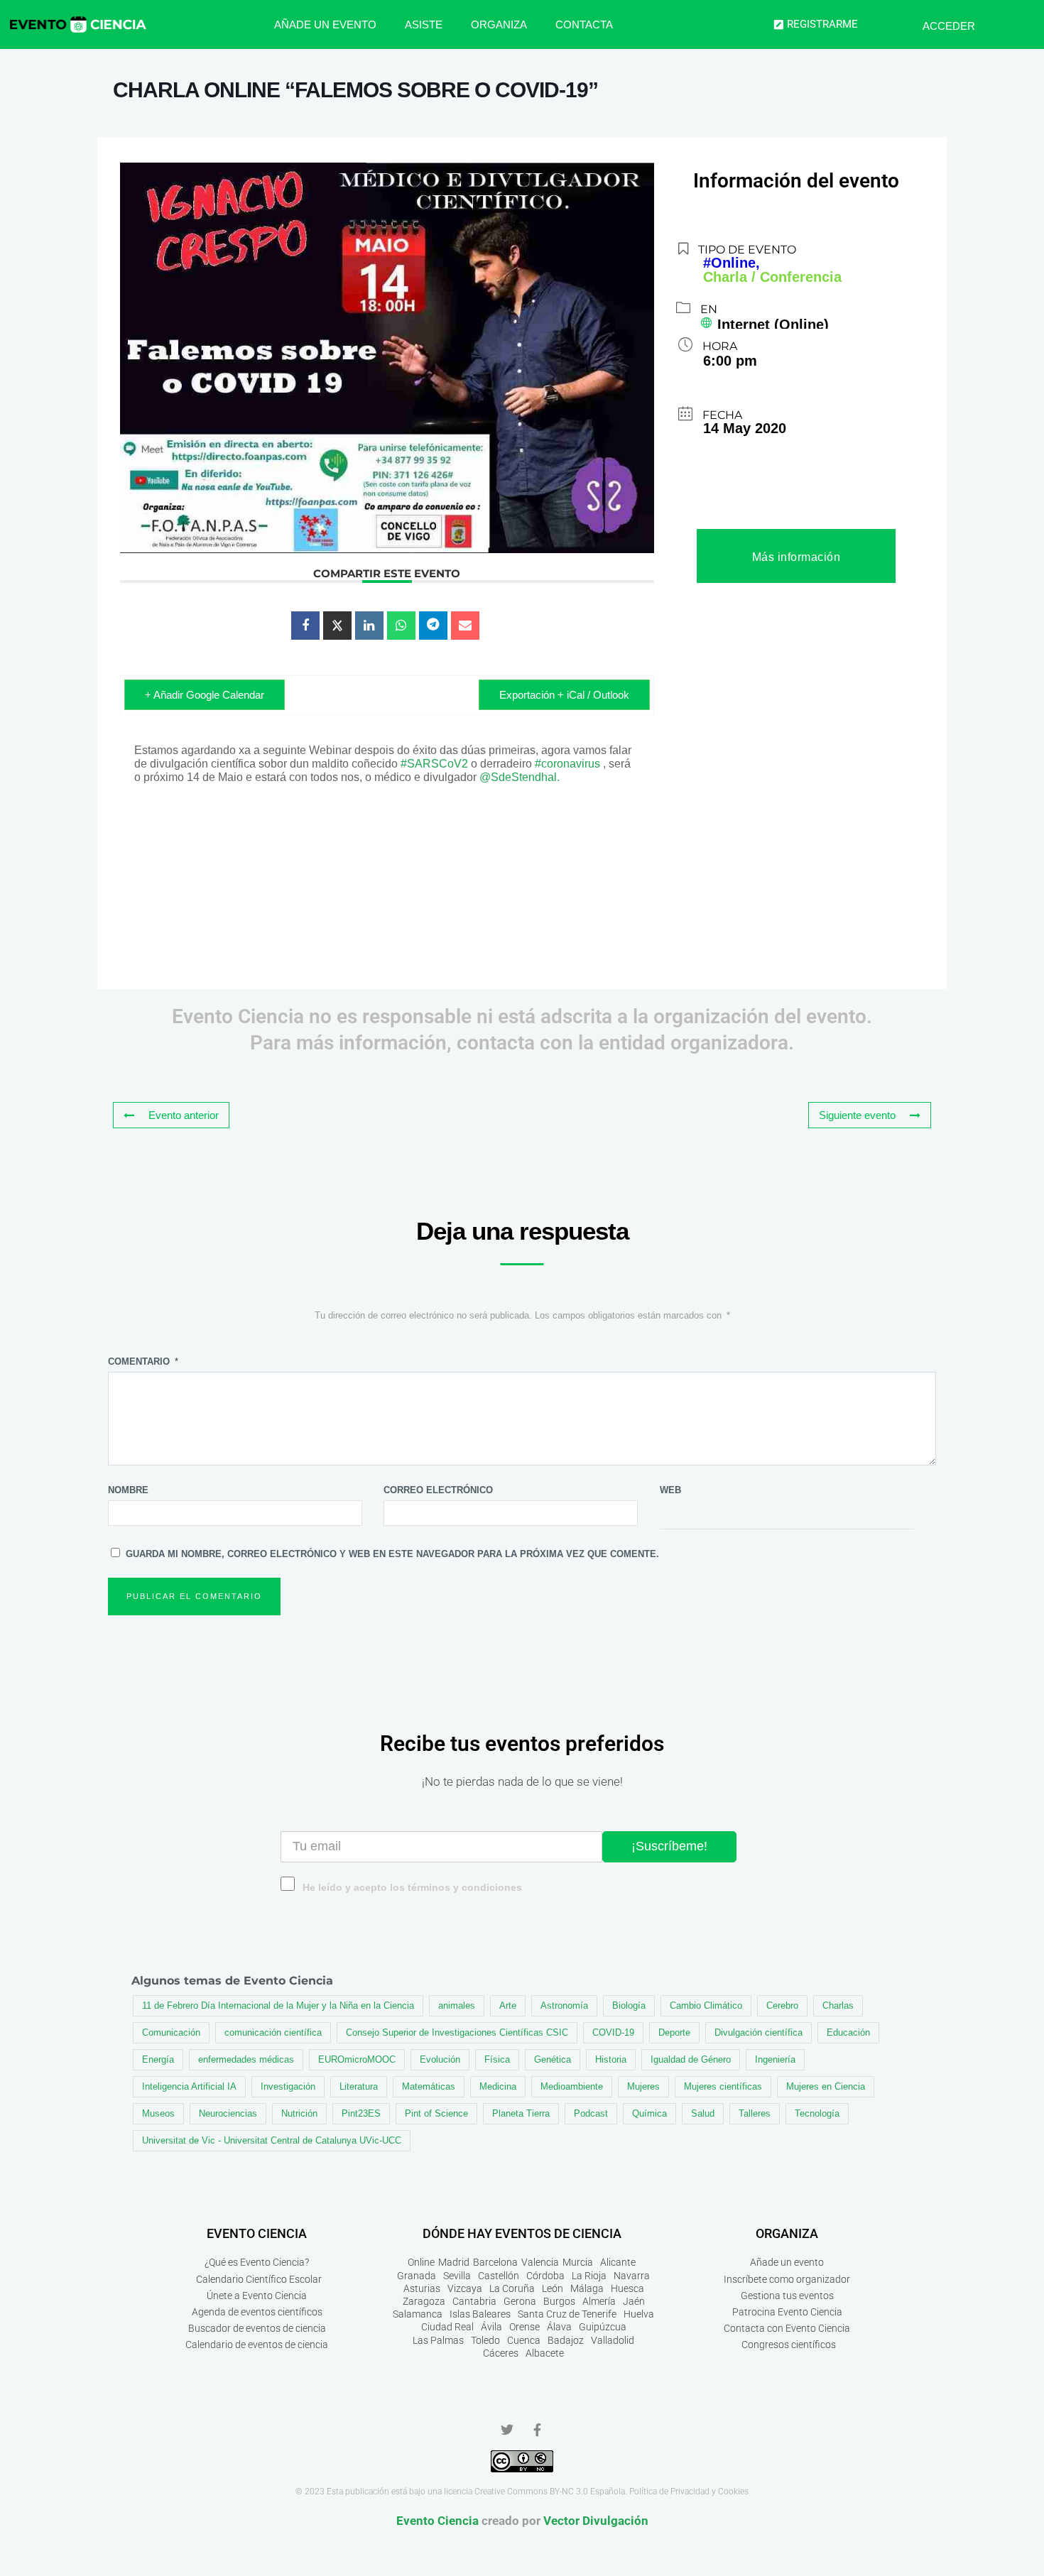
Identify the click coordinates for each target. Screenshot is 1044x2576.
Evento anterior (184, 1115)
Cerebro (782, 2005)
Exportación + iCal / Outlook (564, 695)
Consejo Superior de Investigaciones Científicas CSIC (457, 2032)
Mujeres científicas (723, 2086)
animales (457, 2005)
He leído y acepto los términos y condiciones (412, 1888)
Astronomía (564, 2005)
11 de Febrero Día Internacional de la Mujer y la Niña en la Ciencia (278, 2005)
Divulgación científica (758, 2032)
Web (670, 1490)
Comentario (143, 1361)
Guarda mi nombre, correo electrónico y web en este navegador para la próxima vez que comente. (392, 1554)
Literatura (359, 2086)
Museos (158, 2113)
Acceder (949, 26)
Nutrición (299, 2113)
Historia (611, 2059)
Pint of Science (436, 2113)
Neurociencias (228, 2113)
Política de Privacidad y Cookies (689, 2492)
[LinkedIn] (369, 626)
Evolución (440, 2059)
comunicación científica (273, 2032)
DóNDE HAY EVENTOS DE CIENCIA (522, 2233)
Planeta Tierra (521, 2113)
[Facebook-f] (537, 2430)
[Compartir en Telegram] (433, 626)
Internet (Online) (773, 324)
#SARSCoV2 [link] (434, 764)
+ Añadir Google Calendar (205, 695)
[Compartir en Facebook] (305, 626)
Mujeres (643, 2086)
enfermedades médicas (246, 2059)
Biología (629, 2005)
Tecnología (817, 2113)
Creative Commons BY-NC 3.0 (531, 2492)
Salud (703, 2113)
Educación (848, 2032)
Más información (796, 557)
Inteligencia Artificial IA (189, 2086)
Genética (553, 2059)
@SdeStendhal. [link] (520, 777)
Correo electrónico (438, 1490)
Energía (158, 2059)
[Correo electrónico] (465, 626)
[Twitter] (507, 2430)
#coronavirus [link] (567, 764)
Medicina (498, 2086)
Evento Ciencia (437, 2521)
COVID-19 (613, 2032)
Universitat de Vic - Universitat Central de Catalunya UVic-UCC (272, 2140)
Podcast (591, 2113)
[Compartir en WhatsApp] (401, 626)
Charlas (838, 2005)
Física (497, 2059)
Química (649, 2113)
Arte (508, 2005)
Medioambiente (572, 2086)
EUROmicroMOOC (357, 2059)
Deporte (674, 2032)
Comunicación (171, 2032)
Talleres (755, 2113)
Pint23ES (361, 2113)
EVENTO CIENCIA (257, 2233)
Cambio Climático (706, 2005)
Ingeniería (775, 2059)
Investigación (288, 2086)
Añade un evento (325, 24)
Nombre (128, 1490)
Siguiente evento (857, 1115)
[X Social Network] (337, 626)
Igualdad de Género (691, 2059)
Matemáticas (429, 2086)
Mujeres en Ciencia (826, 2086)
